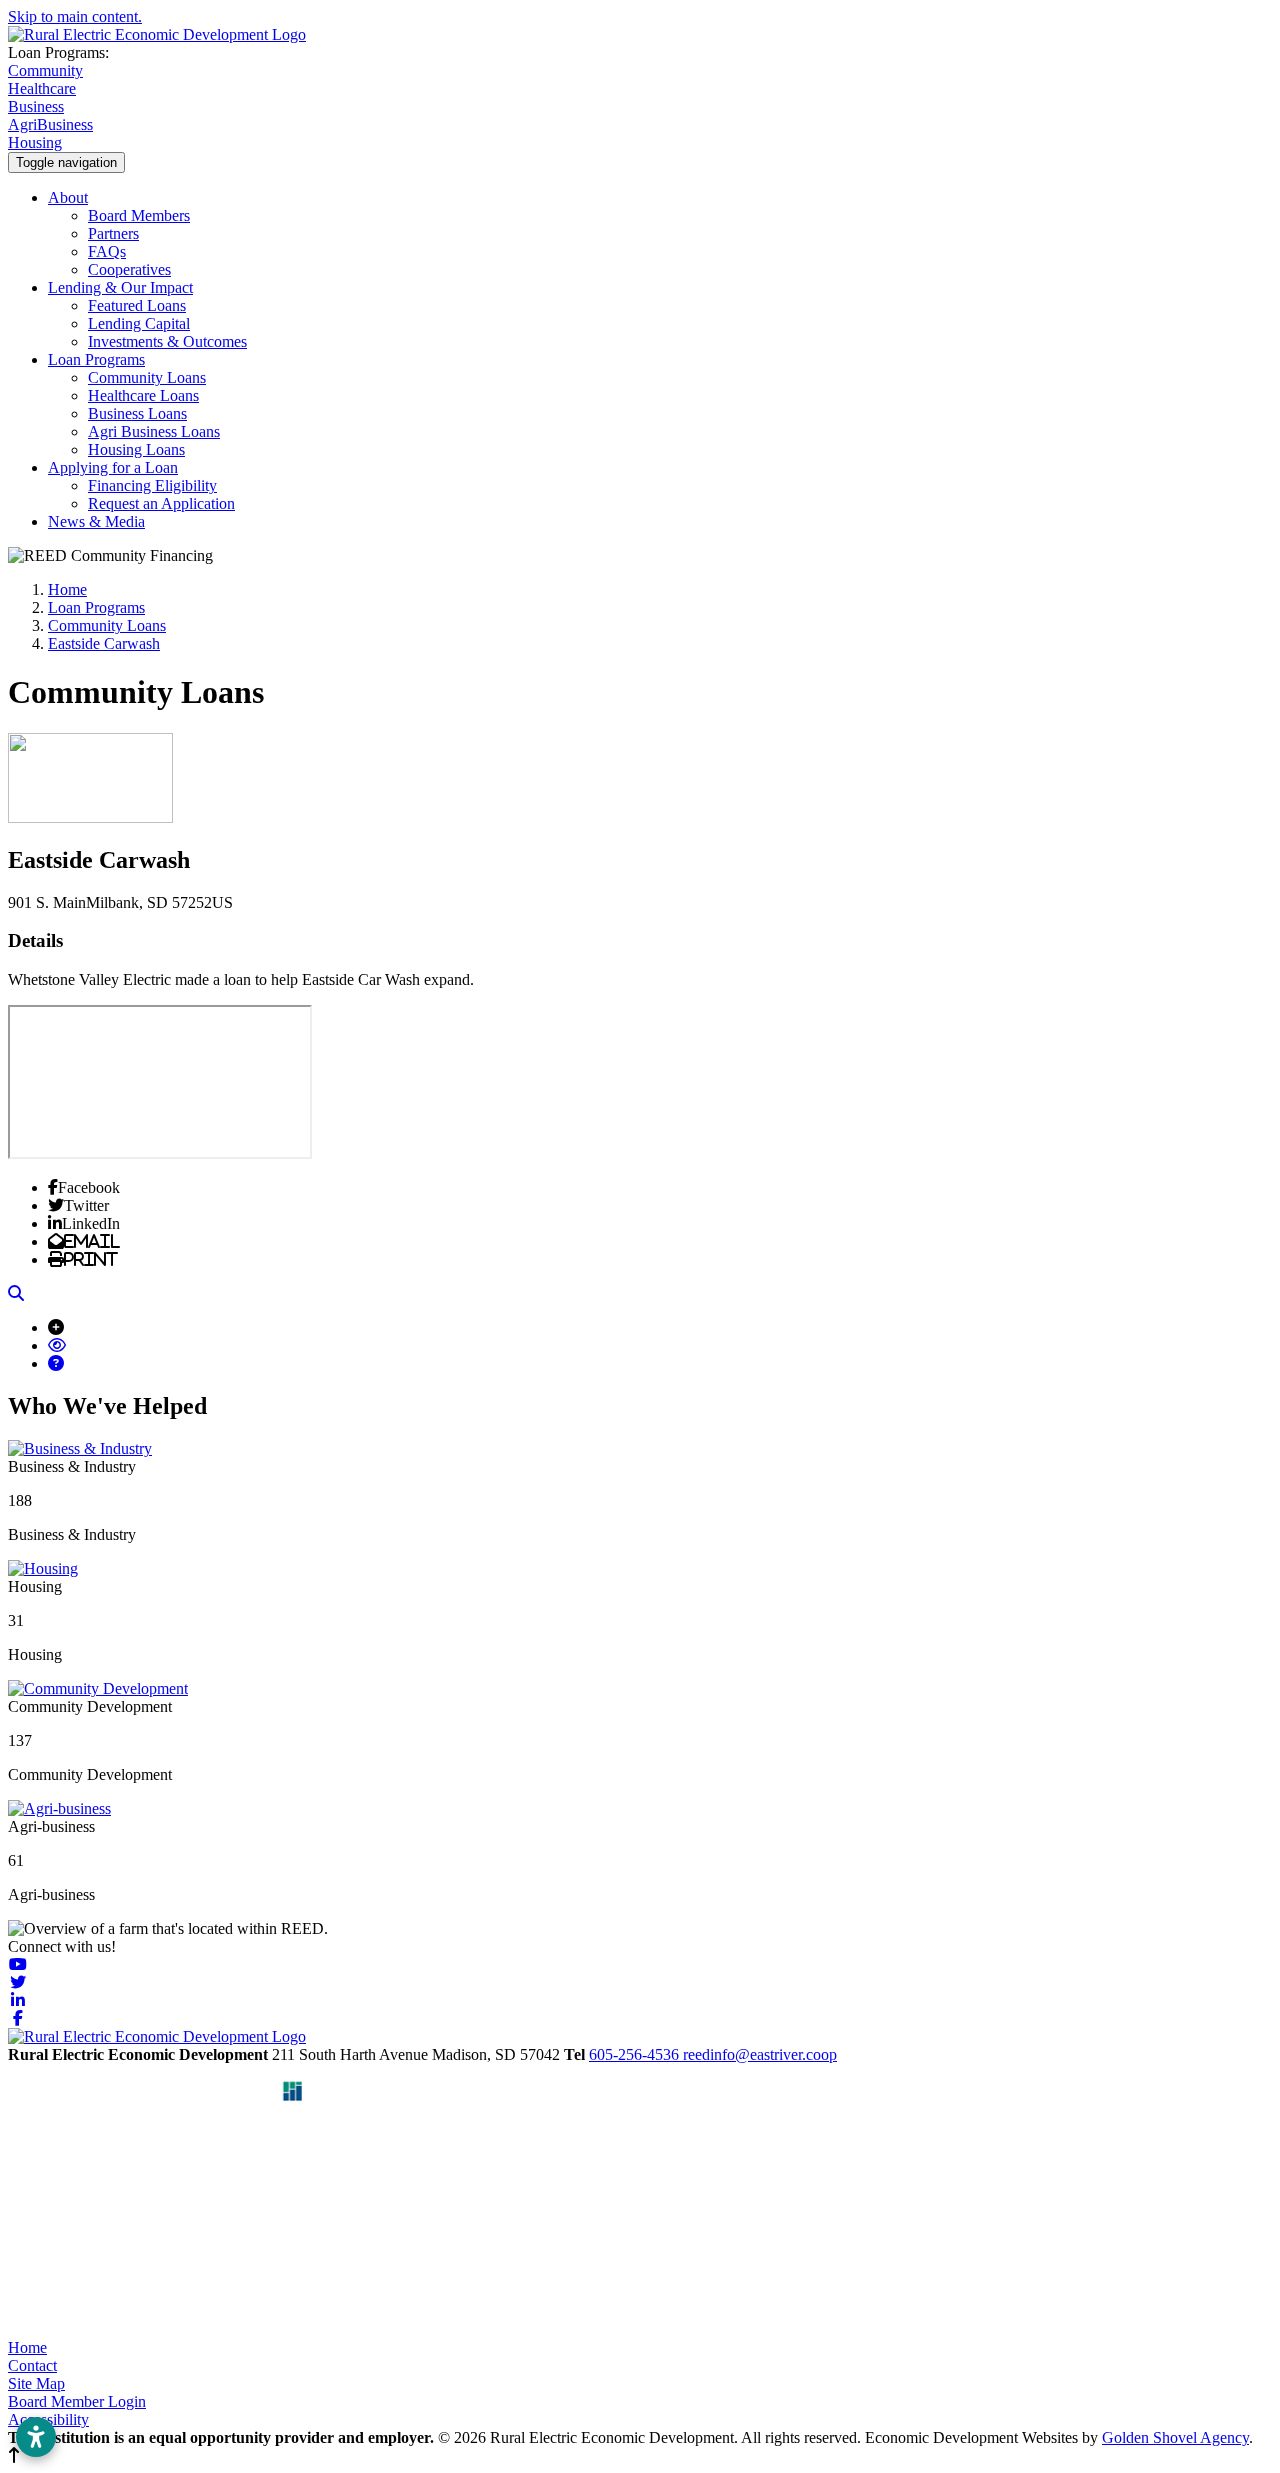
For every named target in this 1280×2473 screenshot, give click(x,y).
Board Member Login (77, 2401)
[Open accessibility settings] (36, 2437)
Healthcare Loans (143, 395)
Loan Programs (96, 359)
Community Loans (147, 377)
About (68, 197)
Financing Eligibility (152, 485)
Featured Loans (137, 305)
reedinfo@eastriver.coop (760, 2054)
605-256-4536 (636, 2054)
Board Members (139, 215)
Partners (113, 233)
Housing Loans (136, 449)
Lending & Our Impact (120, 287)
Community (45, 70)
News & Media (96, 521)
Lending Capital (139, 323)
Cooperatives (129, 269)
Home (27, 2347)
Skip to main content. (75, 16)
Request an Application (161, 503)
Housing (35, 142)
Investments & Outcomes (167, 341)
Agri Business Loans (154, 431)
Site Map (36, 2383)
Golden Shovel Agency (1175, 2437)
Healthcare (42, 88)
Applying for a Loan (113, 467)
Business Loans (137, 413)
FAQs (107, 251)
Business (36, 106)
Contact (32, 2365)
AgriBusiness (50, 124)
